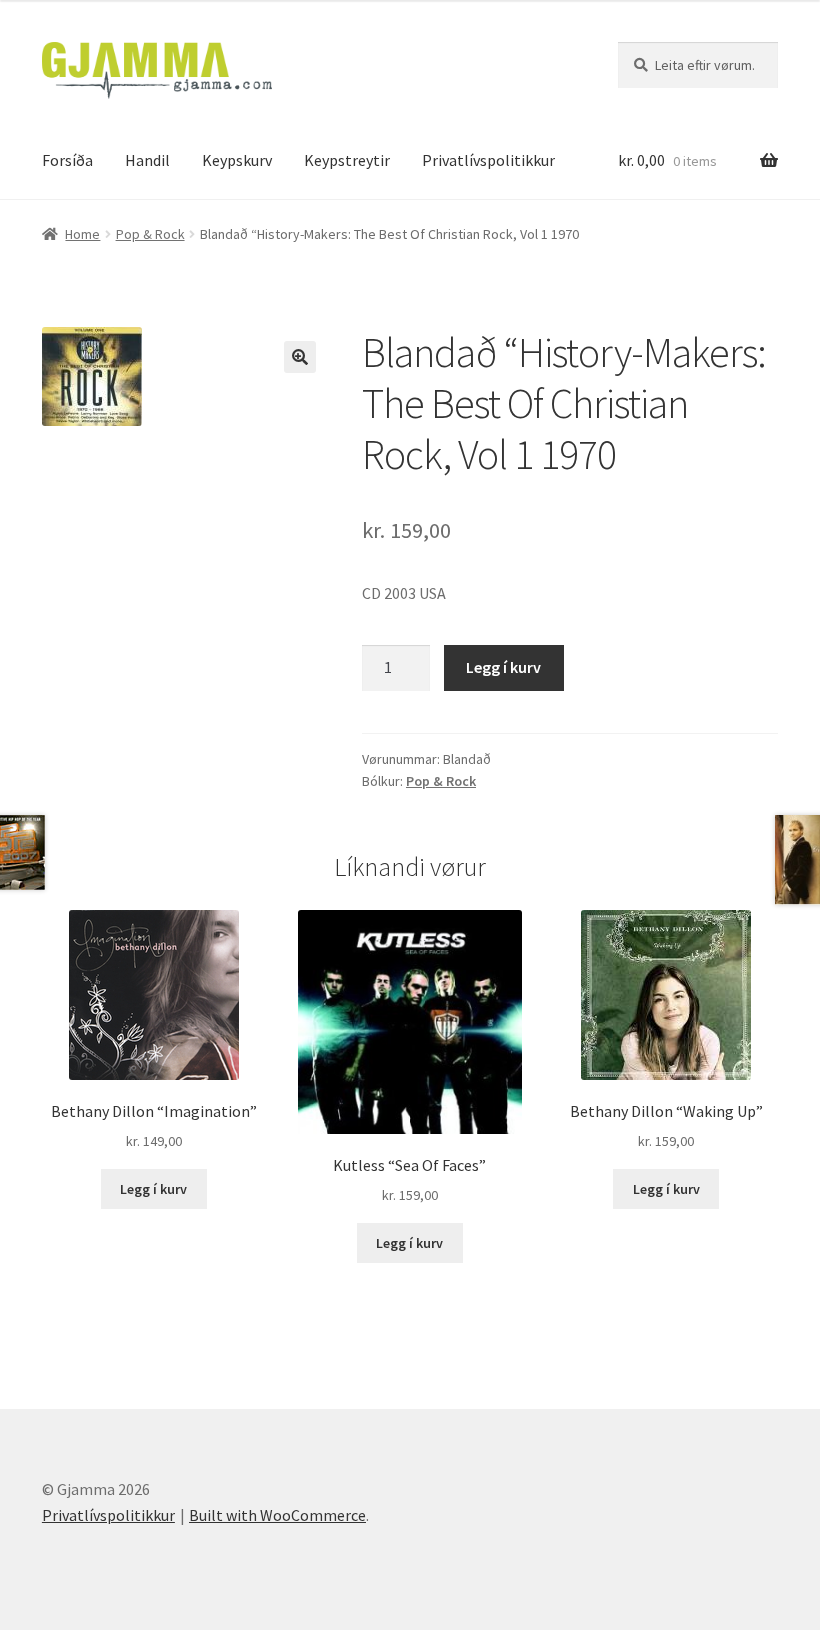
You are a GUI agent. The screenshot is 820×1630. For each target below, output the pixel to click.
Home (82, 234)
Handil (147, 160)
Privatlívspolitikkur (488, 160)
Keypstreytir (347, 160)
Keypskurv (237, 160)
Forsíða (67, 160)
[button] (300, 357)
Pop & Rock (150, 234)
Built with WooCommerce (277, 1515)
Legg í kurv (503, 667)
